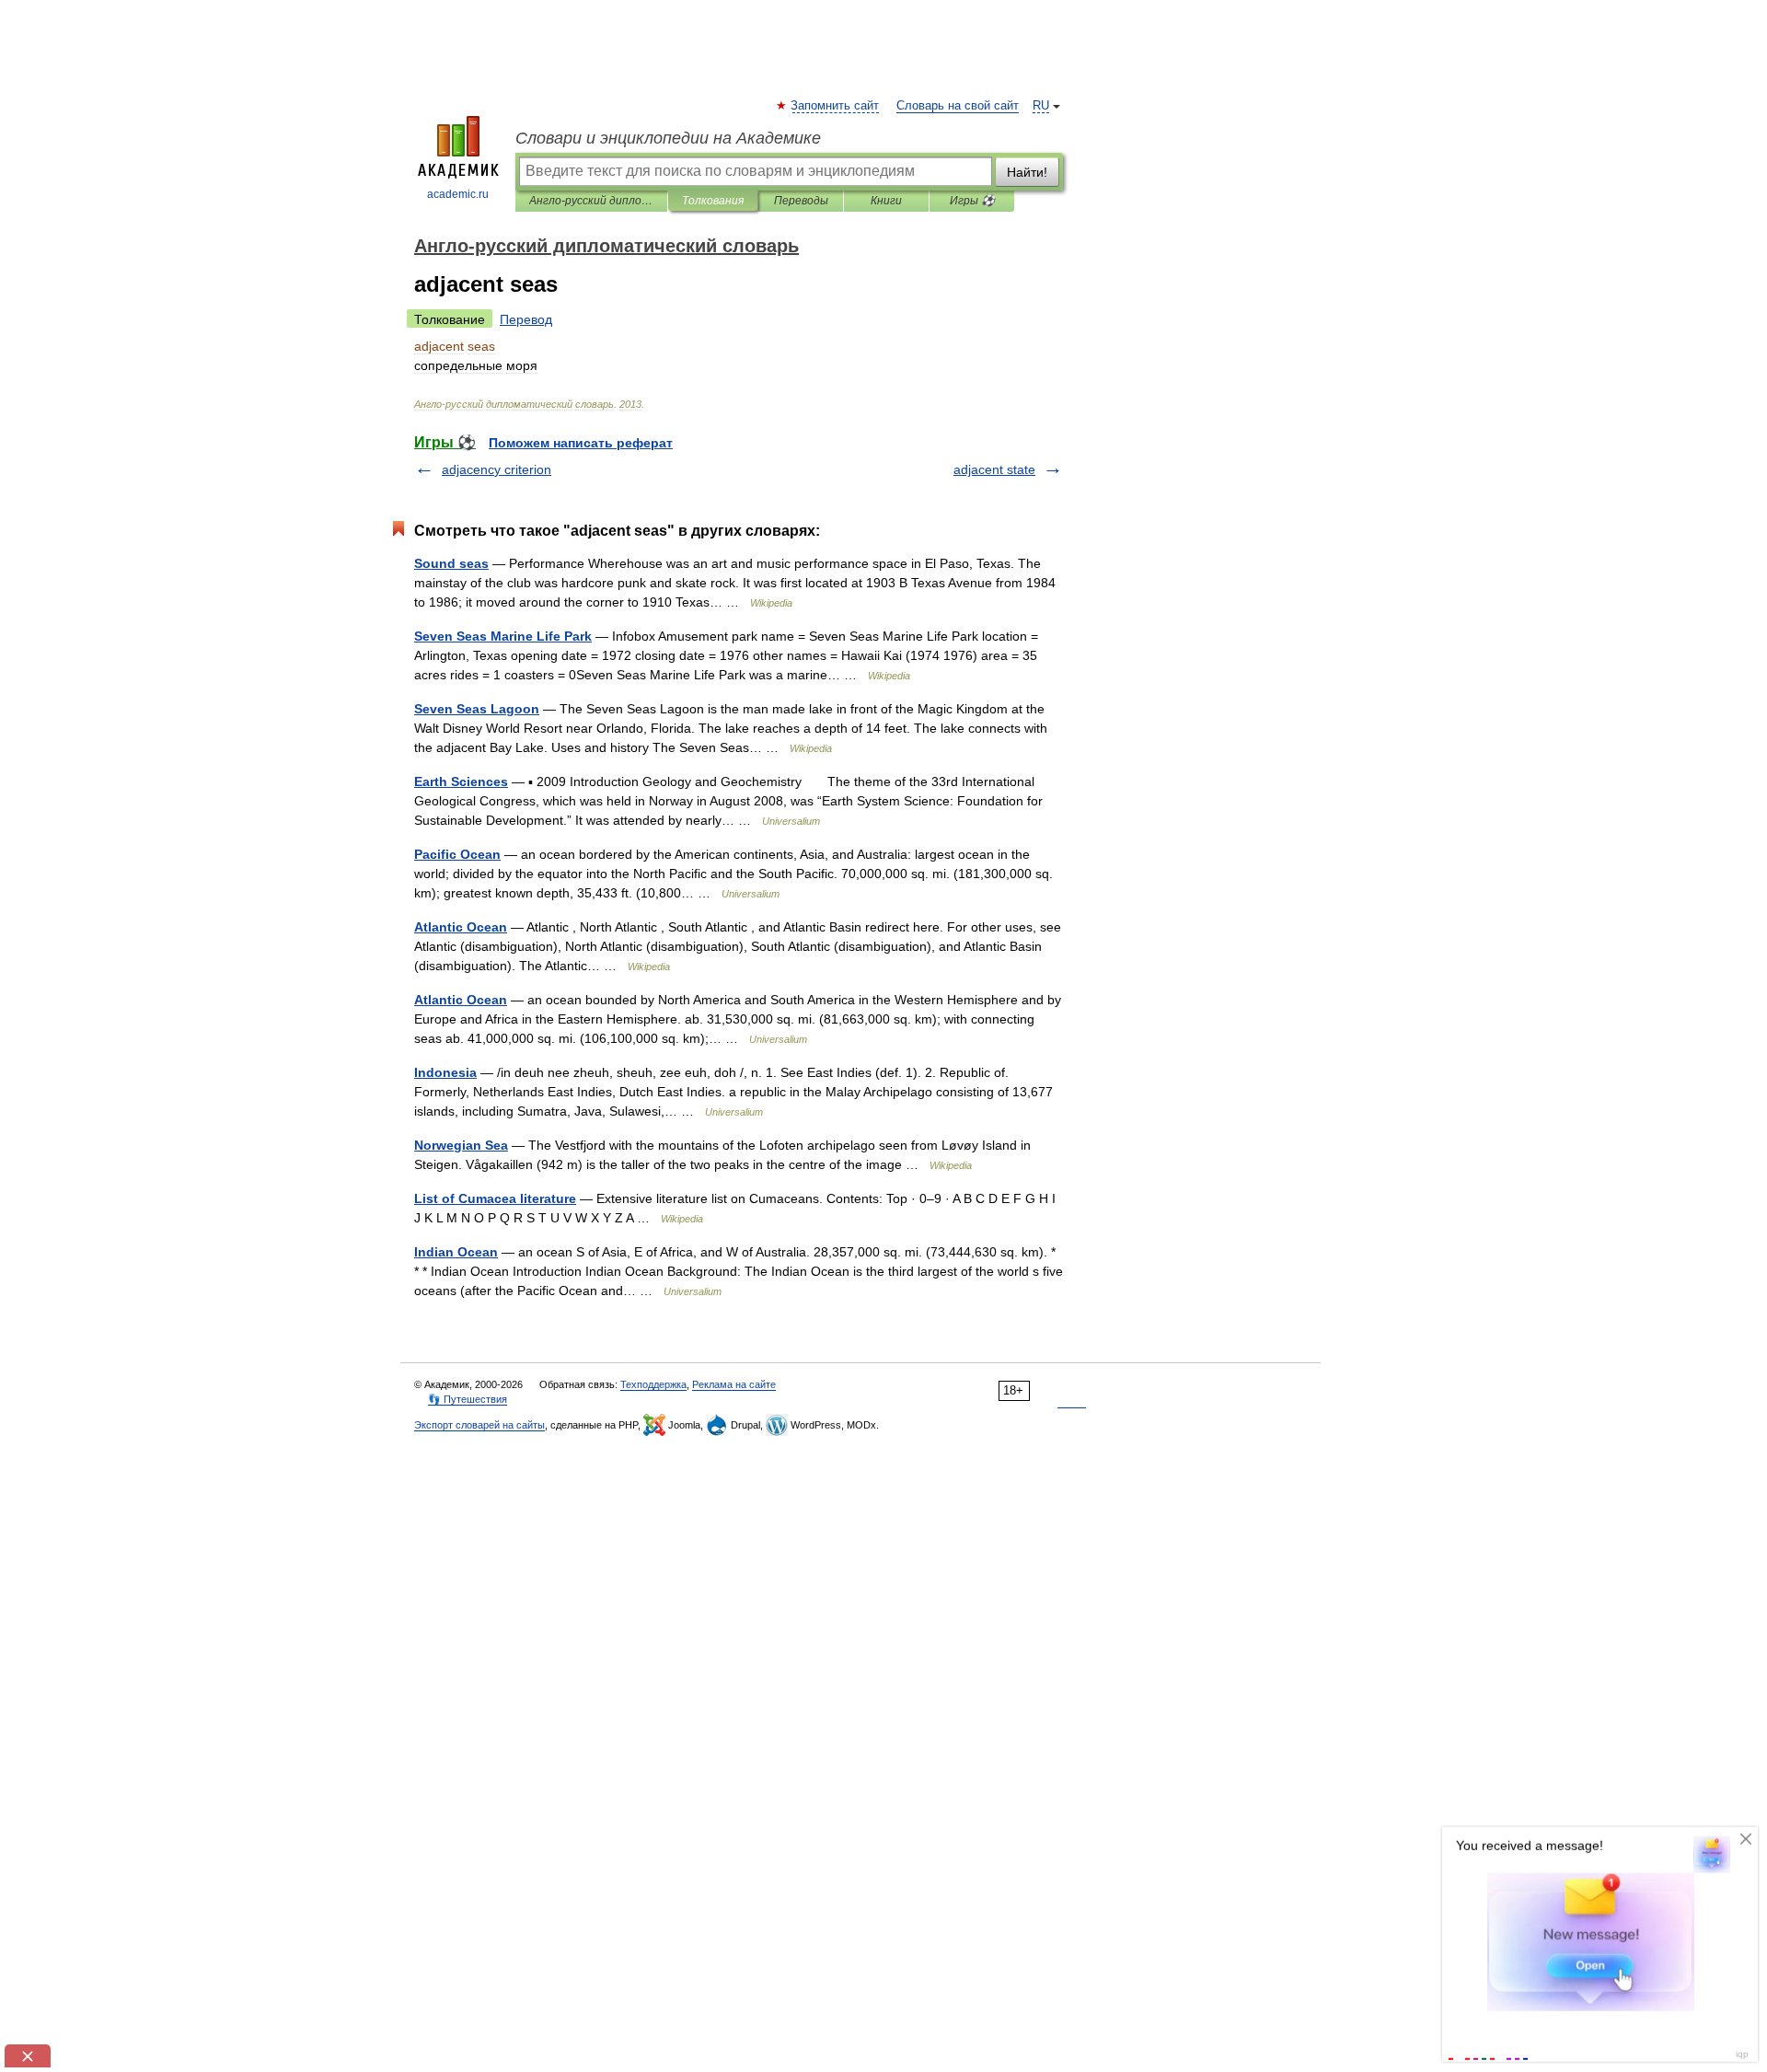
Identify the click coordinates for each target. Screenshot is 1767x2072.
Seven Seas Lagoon (477, 709)
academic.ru (458, 194)
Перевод (526, 319)
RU (1041, 106)
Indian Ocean (456, 1252)
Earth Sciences (461, 781)
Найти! (1027, 172)
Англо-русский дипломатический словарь (591, 201)
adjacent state (994, 469)
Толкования (713, 201)
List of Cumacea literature (495, 1198)
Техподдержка (653, 1384)
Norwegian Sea (461, 1145)
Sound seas (451, 563)
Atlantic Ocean (461, 927)
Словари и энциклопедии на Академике (668, 138)
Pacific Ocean (457, 854)
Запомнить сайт (836, 106)
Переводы (801, 201)
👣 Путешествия (468, 1399)
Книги (886, 201)
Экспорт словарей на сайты (479, 1425)
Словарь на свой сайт (958, 106)
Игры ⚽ (972, 201)
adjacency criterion (497, 469)
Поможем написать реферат (581, 443)
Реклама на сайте (734, 1384)
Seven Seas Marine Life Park (503, 636)
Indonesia (445, 1072)
